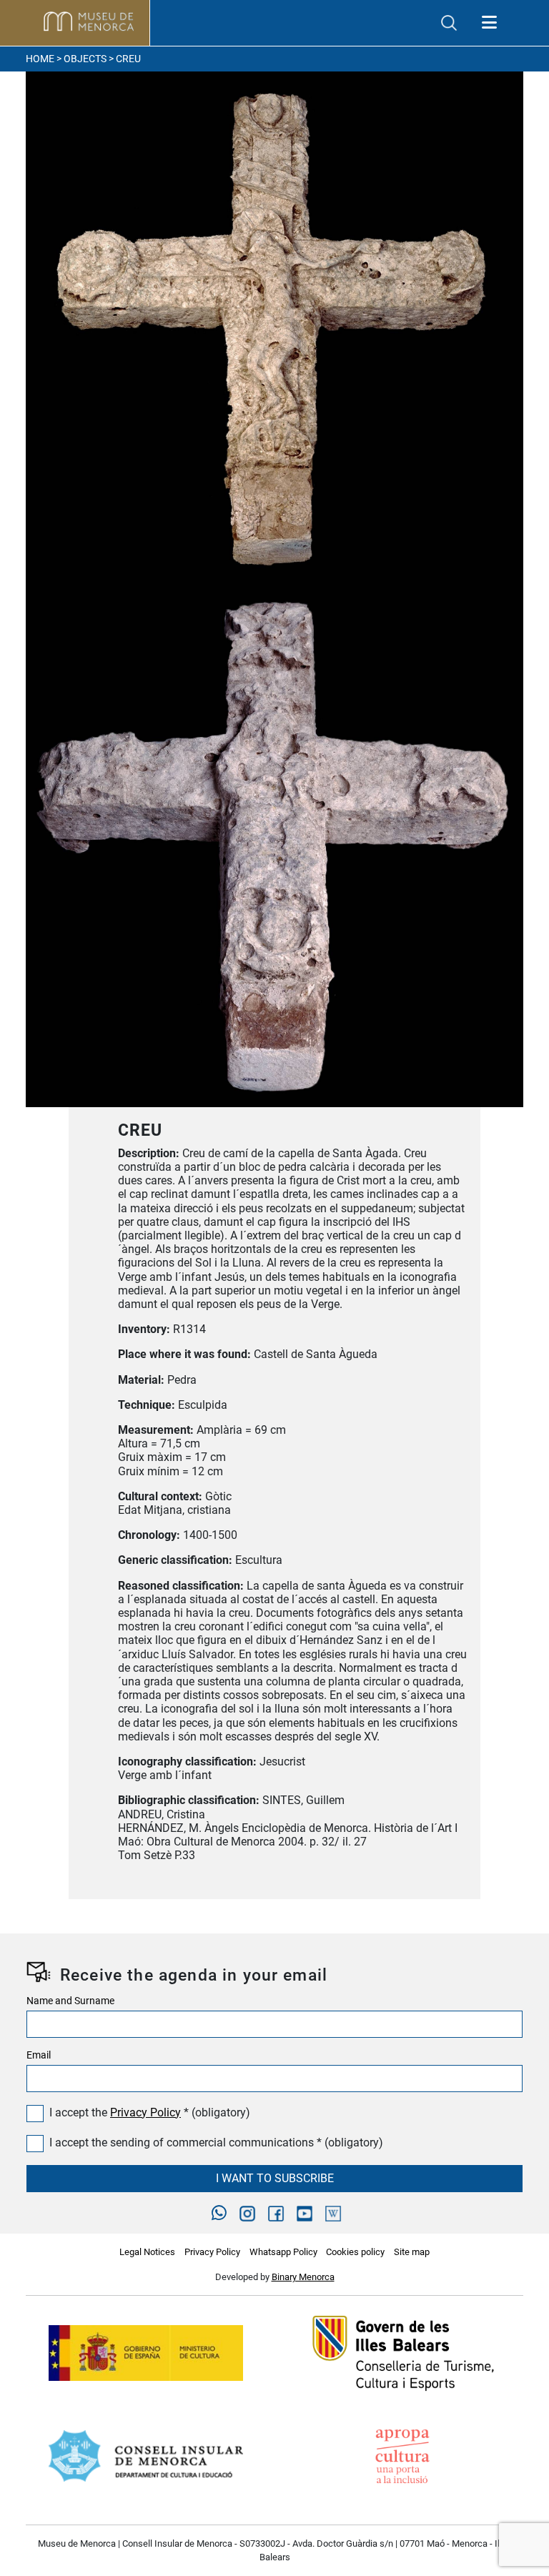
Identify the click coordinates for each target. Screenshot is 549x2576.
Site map (412, 2252)
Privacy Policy (145, 2112)
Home (40, 59)
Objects (85, 59)
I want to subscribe (275, 2178)
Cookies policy (355, 2252)
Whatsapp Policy (283, 2252)
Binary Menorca (303, 2277)
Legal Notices (147, 2252)
